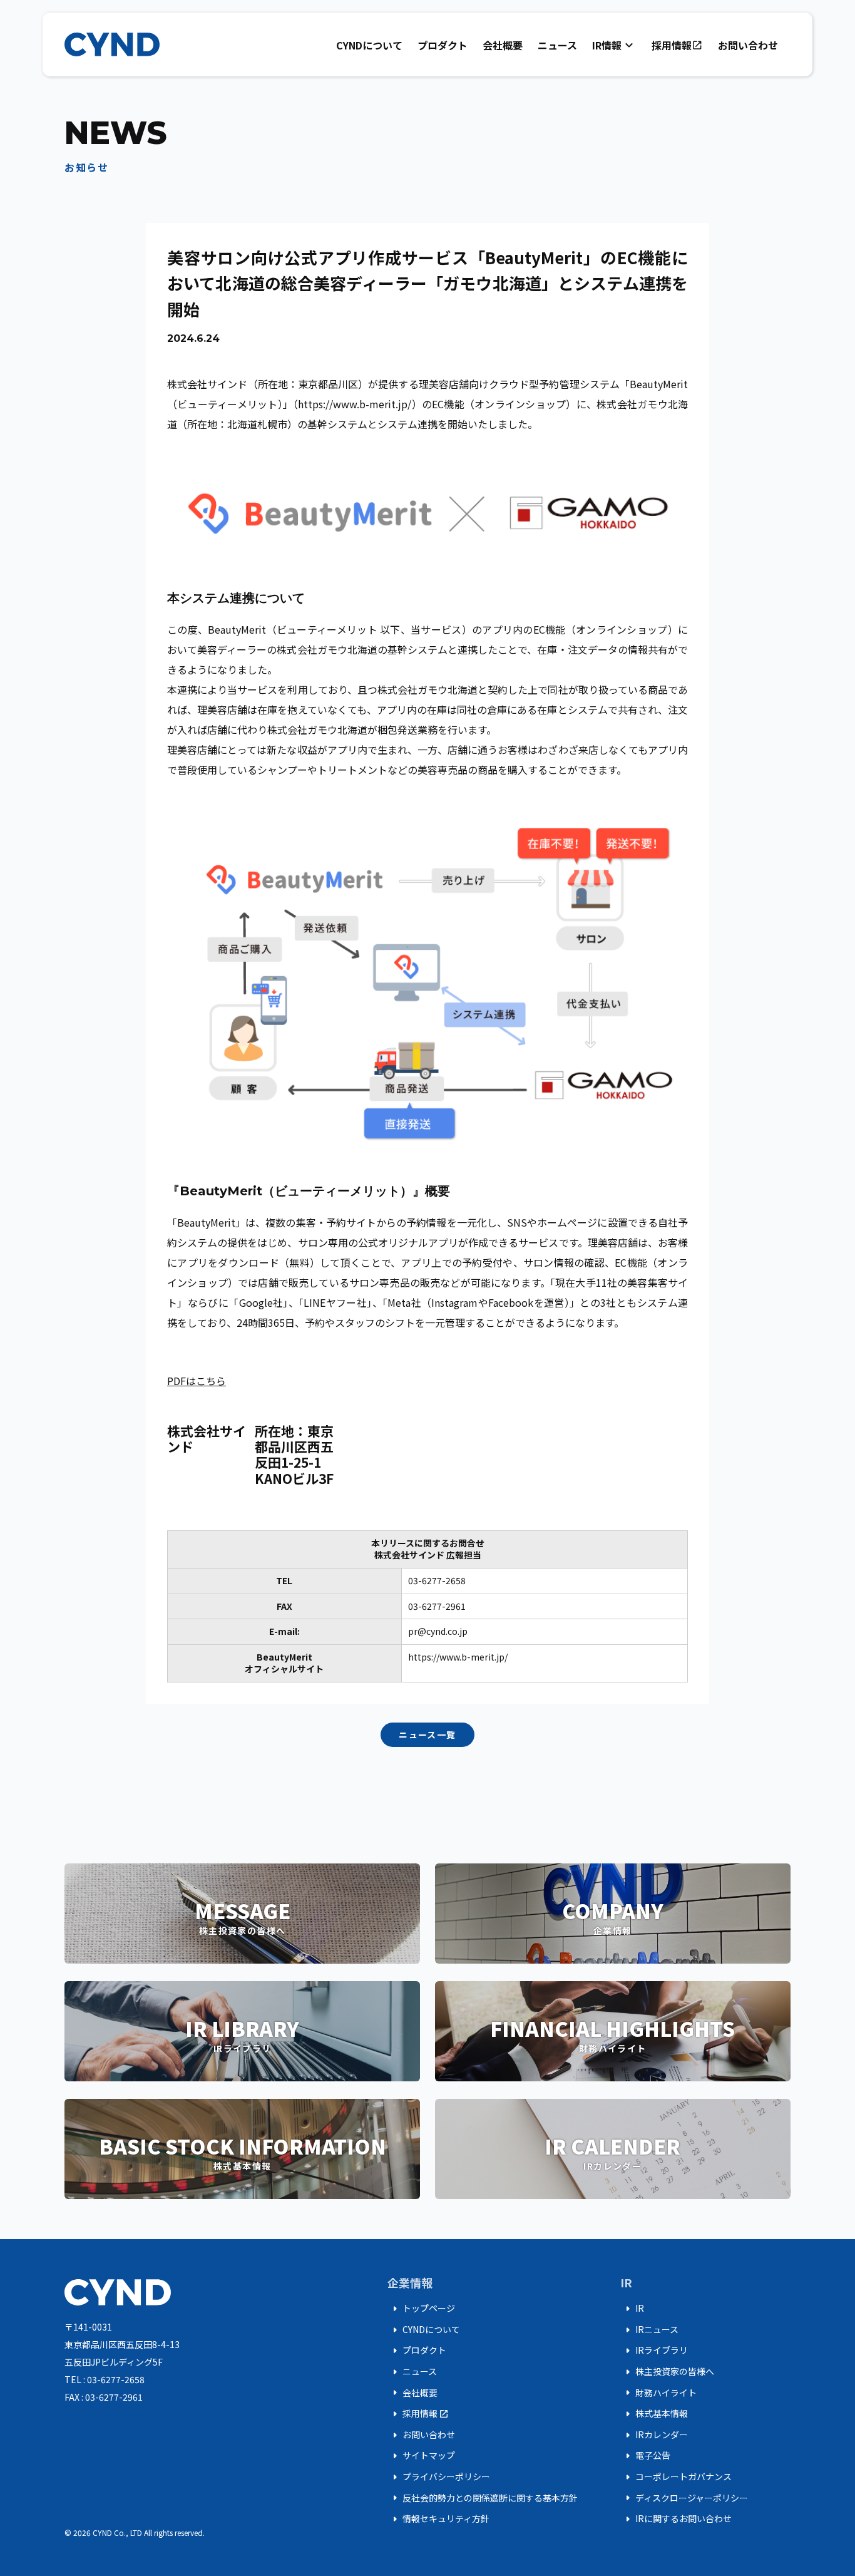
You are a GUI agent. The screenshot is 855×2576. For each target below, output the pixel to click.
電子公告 (645, 2456)
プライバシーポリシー (439, 2477)
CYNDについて (369, 45)
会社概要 (503, 45)
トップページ (421, 2309)
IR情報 (614, 45)
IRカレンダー (654, 2435)
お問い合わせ (748, 45)
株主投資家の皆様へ (667, 2372)
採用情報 (677, 45)
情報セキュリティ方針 (438, 2519)
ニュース (557, 45)
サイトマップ (421, 2456)
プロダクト (443, 45)
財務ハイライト (658, 2393)
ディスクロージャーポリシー (684, 2498)
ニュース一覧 (427, 1734)
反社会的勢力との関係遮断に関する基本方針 (483, 2498)
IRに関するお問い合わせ (676, 2519)
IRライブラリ (654, 2351)
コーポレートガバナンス (676, 2477)
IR (632, 2309)
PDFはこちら (197, 1381)
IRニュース (649, 2330)
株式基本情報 (654, 2414)
